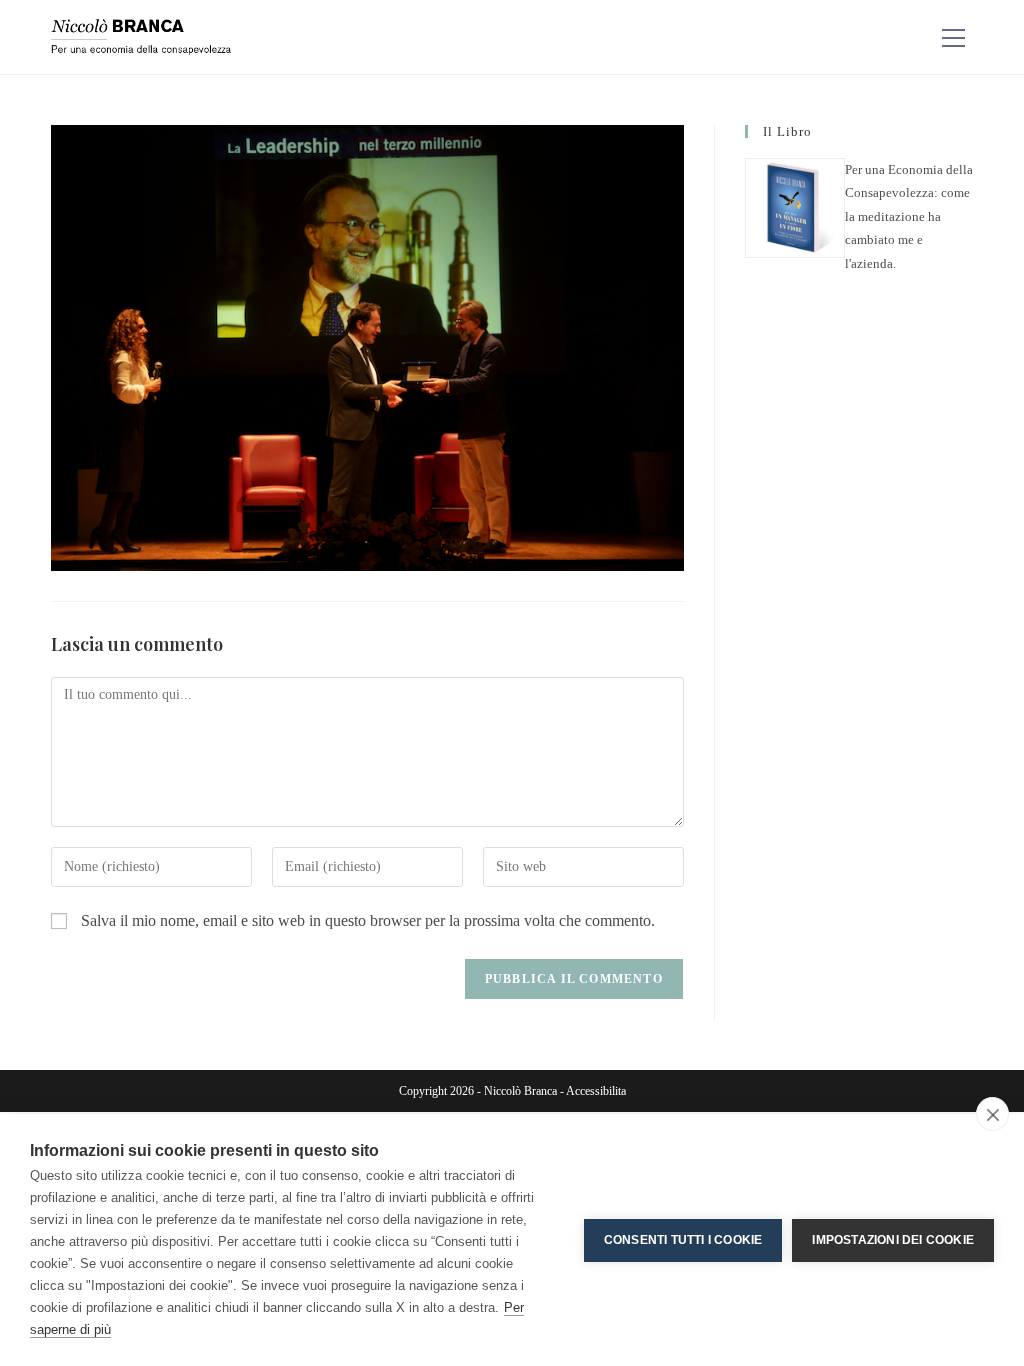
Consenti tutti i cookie (683, 1240)
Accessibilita (596, 1091)
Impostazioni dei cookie (893, 1240)
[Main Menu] (954, 37)
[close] (992, 1114)
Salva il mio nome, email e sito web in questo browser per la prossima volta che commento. (368, 920)
